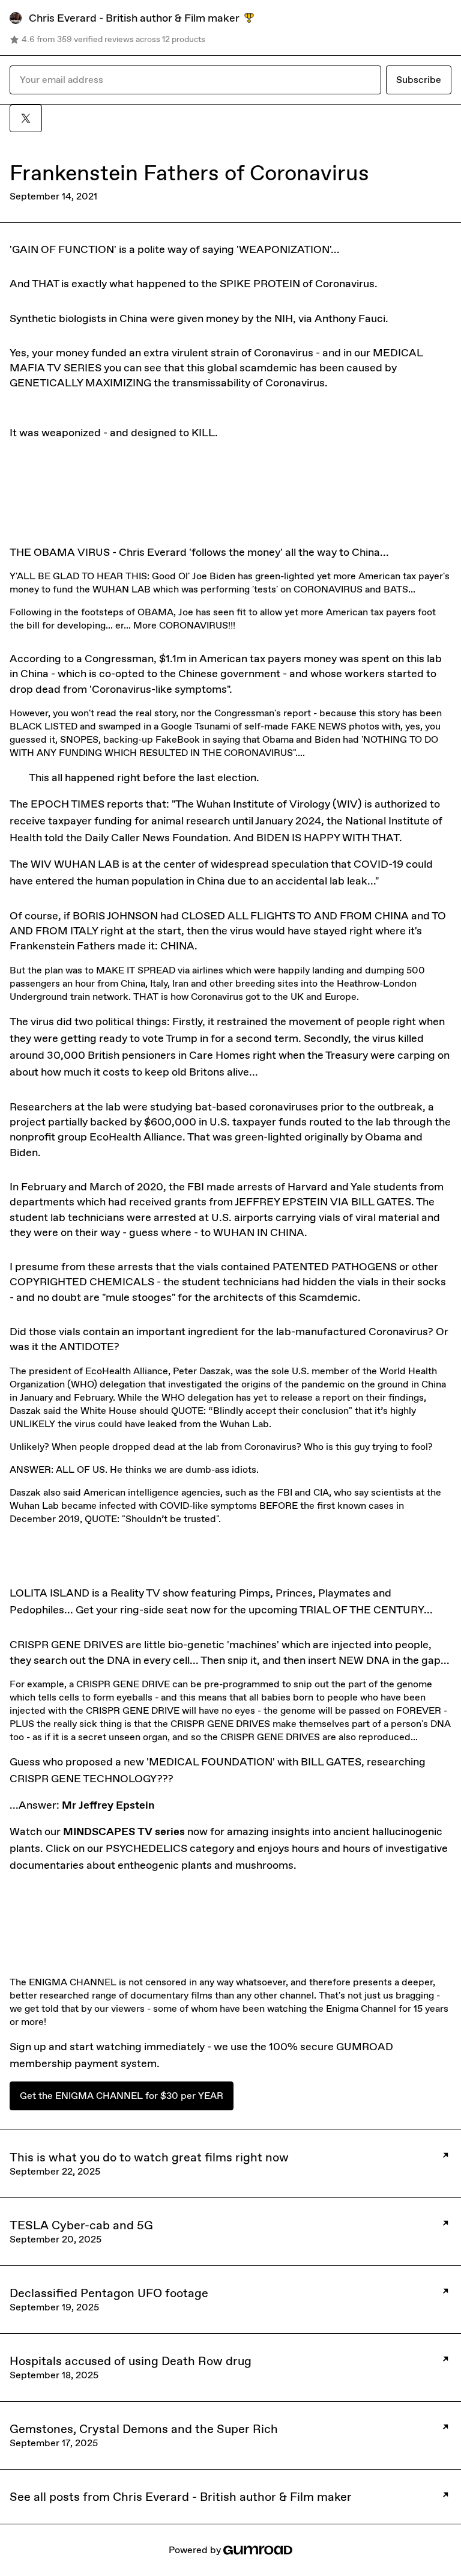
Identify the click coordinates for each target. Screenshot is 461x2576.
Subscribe (419, 80)
